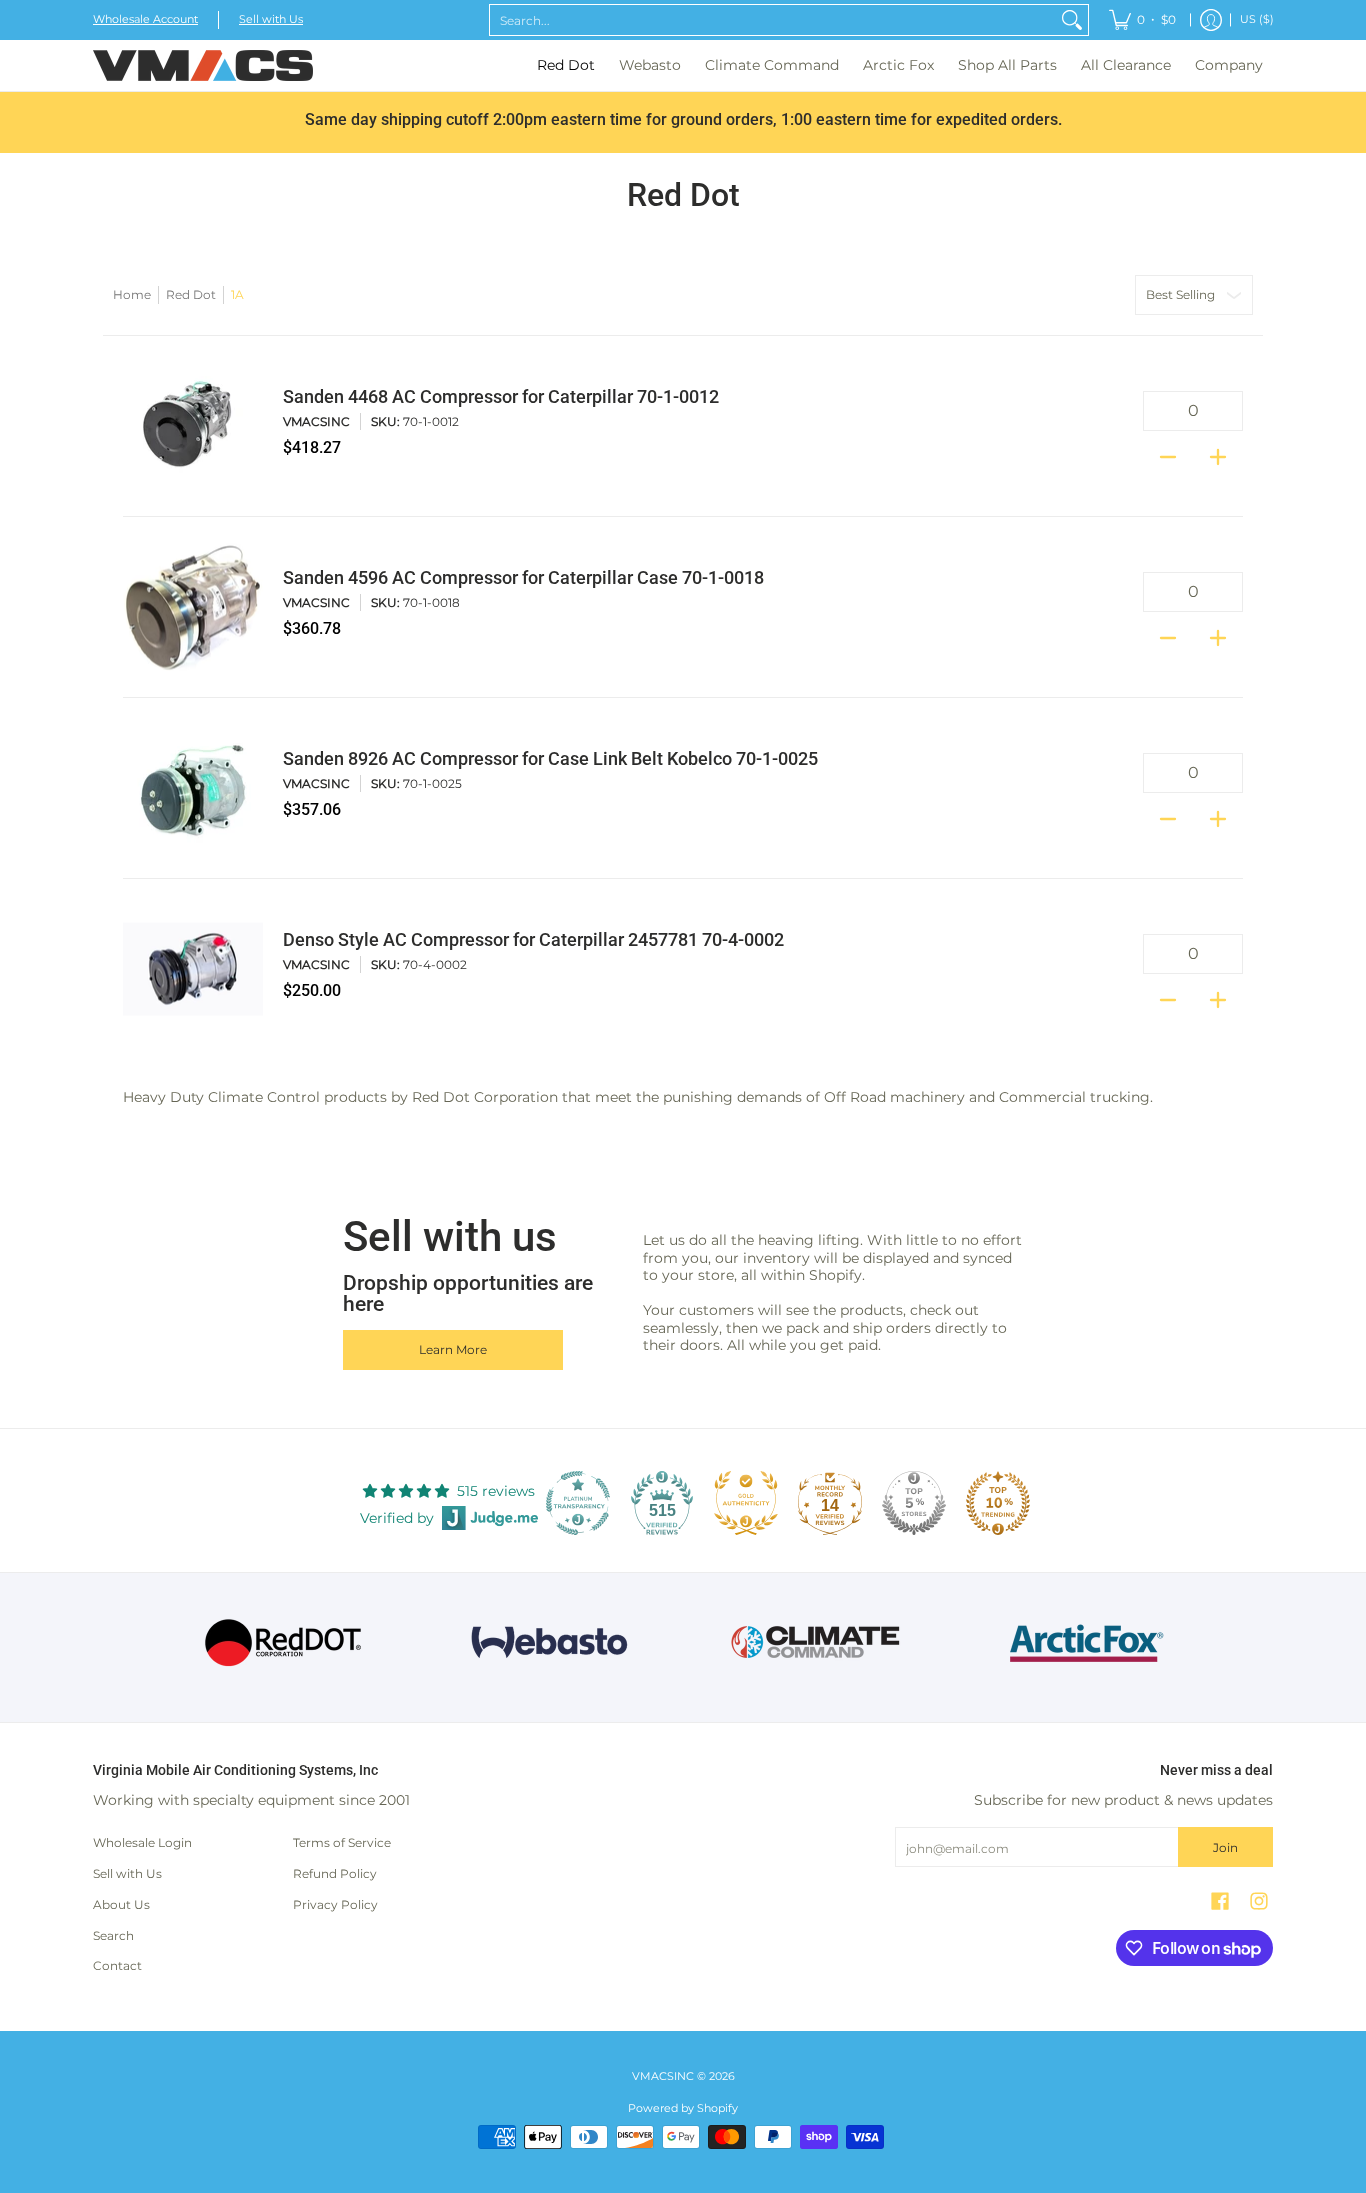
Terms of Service (342, 1842)
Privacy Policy (335, 1904)
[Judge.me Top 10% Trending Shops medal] (998, 1503)
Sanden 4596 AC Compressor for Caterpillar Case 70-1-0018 (523, 578)
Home (132, 294)
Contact (117, 1965)
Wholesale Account (145, 19)
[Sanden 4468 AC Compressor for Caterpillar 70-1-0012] (193, 426)
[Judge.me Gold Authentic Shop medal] (746, 1503)
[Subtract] (1168, 451)
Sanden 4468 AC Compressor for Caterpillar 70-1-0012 (501, 397)
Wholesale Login (142, 1842)
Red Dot (191, 294)
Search (113, 1935)
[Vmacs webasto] (549, 1642)
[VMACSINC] (203, 65)
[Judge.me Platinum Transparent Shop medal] (578, 1503)
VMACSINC (316, 421)
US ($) (1257, 19)
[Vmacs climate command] (816, 1642)
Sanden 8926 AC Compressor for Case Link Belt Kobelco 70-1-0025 (550, 759)
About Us (121, 1904)
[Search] (1072, 20)
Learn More (453, 1349)
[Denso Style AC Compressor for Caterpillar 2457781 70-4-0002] (193, 969)
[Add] (1218, 451)
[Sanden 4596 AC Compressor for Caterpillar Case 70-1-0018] (193, 607)
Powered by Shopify (683, 2108)
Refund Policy (335, 1873)
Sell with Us (271, 19)
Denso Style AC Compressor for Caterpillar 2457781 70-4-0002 (533, 940)
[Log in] (1211, 20)
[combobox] (773, 20)
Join (1225, 1847)
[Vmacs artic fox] (1083, 1643)
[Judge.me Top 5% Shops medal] (914, 1503)
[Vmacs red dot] (283, 1642)
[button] (1220, 1900)
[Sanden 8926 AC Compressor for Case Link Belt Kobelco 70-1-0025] (193, 788)
